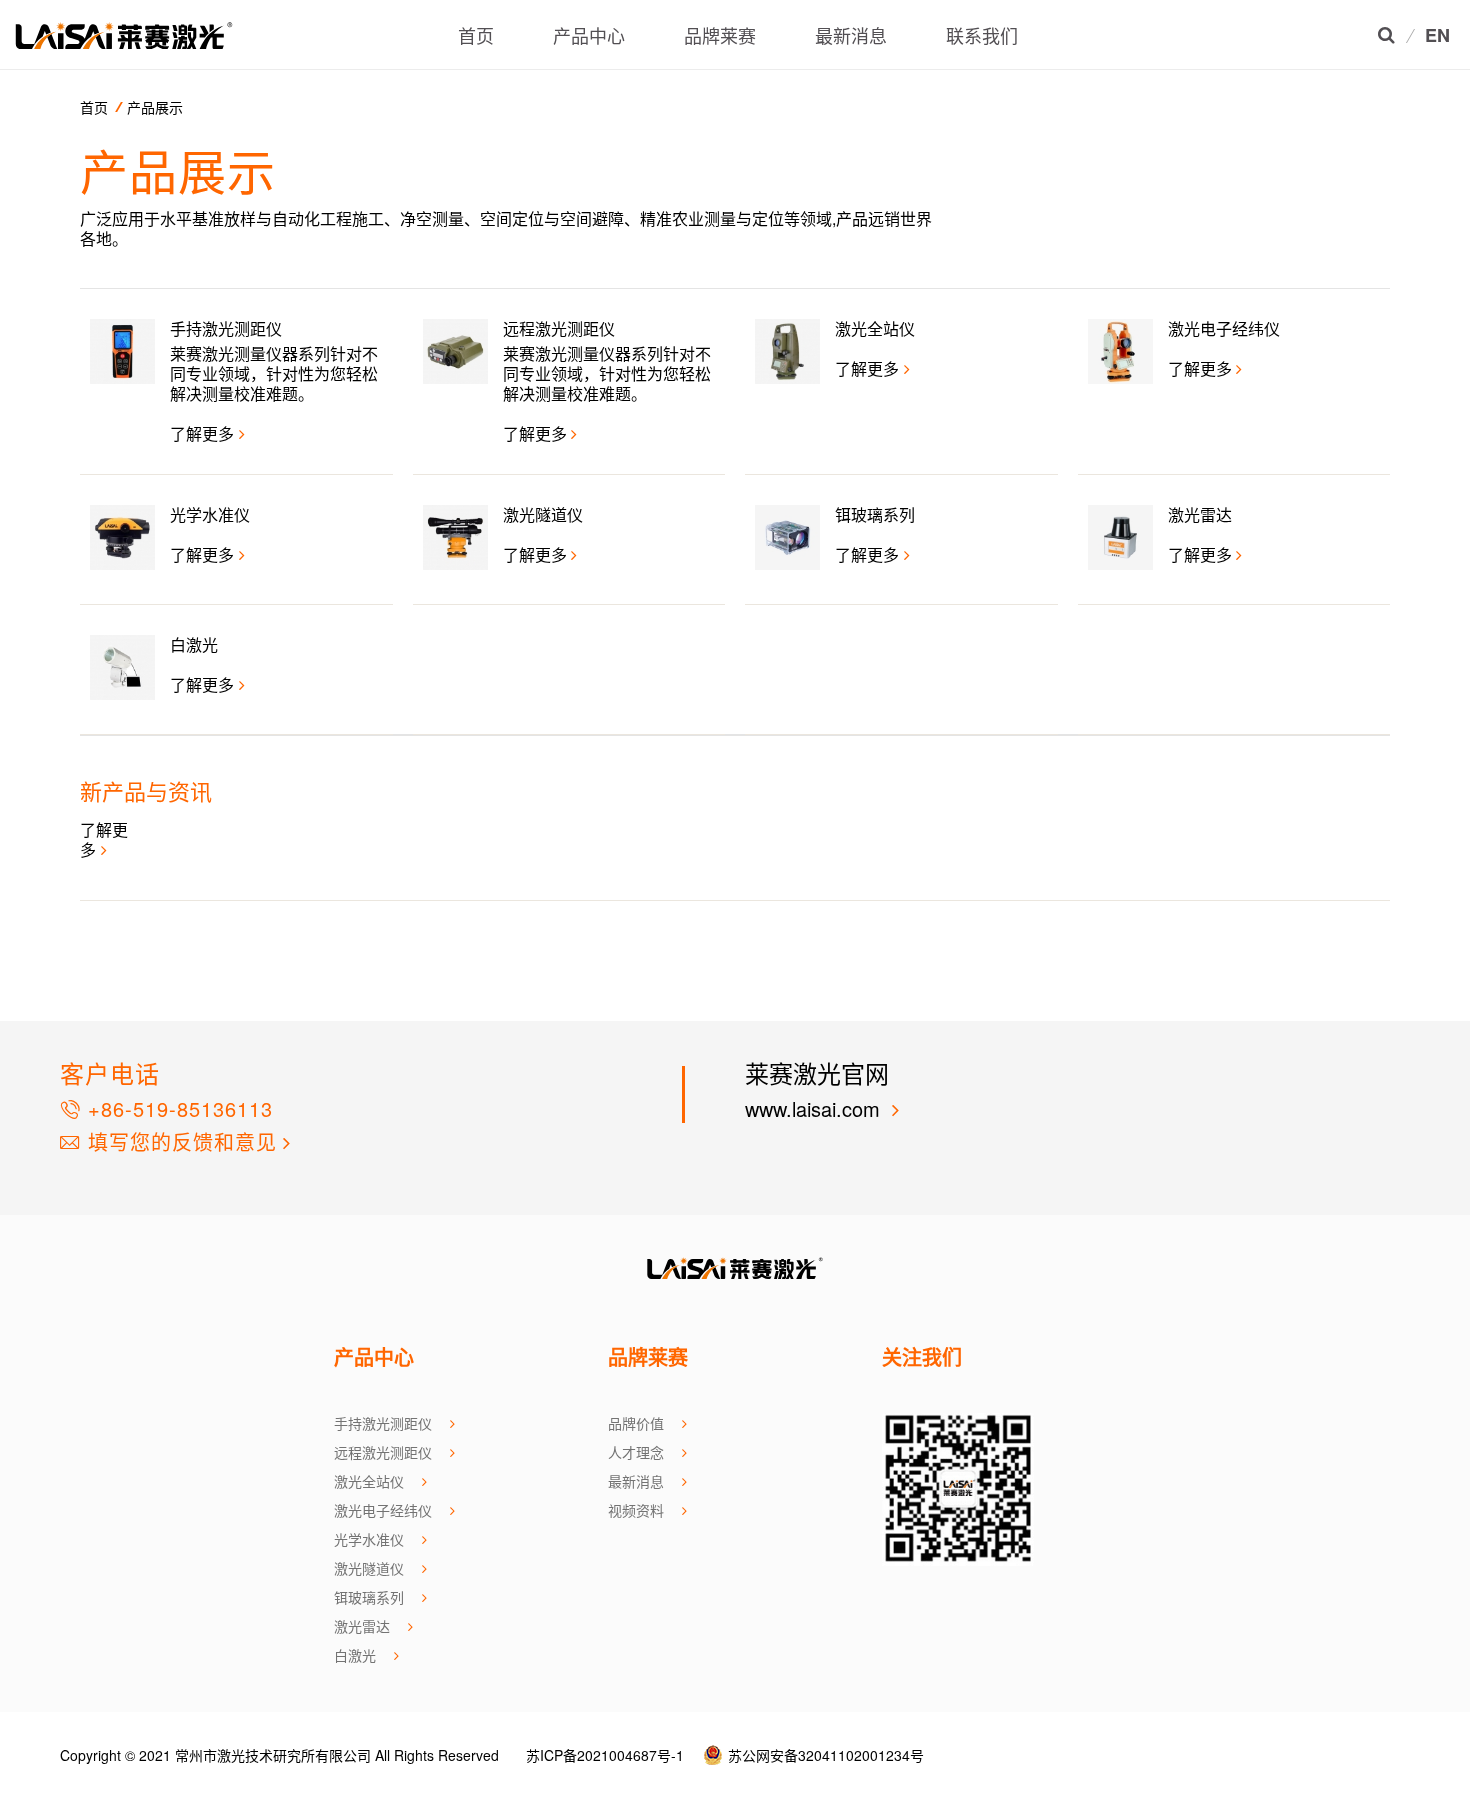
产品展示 (155, 107)
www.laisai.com (815, 1108)
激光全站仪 (369, 1481)
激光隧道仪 (369, 1568)
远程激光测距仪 (383, 1452)
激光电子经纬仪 (383, 1510)
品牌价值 (636, 1423)
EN (1437, 36)
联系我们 (982, 35)
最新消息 (851, 35)
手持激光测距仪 (383, 1423)
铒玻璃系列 (369, 1597)
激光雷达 (362, 1626)
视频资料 (636, 1510)
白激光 (355, 1655)
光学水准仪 (369, 1539)
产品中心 (589, 35)
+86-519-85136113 (177, 1108)
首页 (476, 35)
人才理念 (636, 1452)
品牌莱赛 (720, 35)
